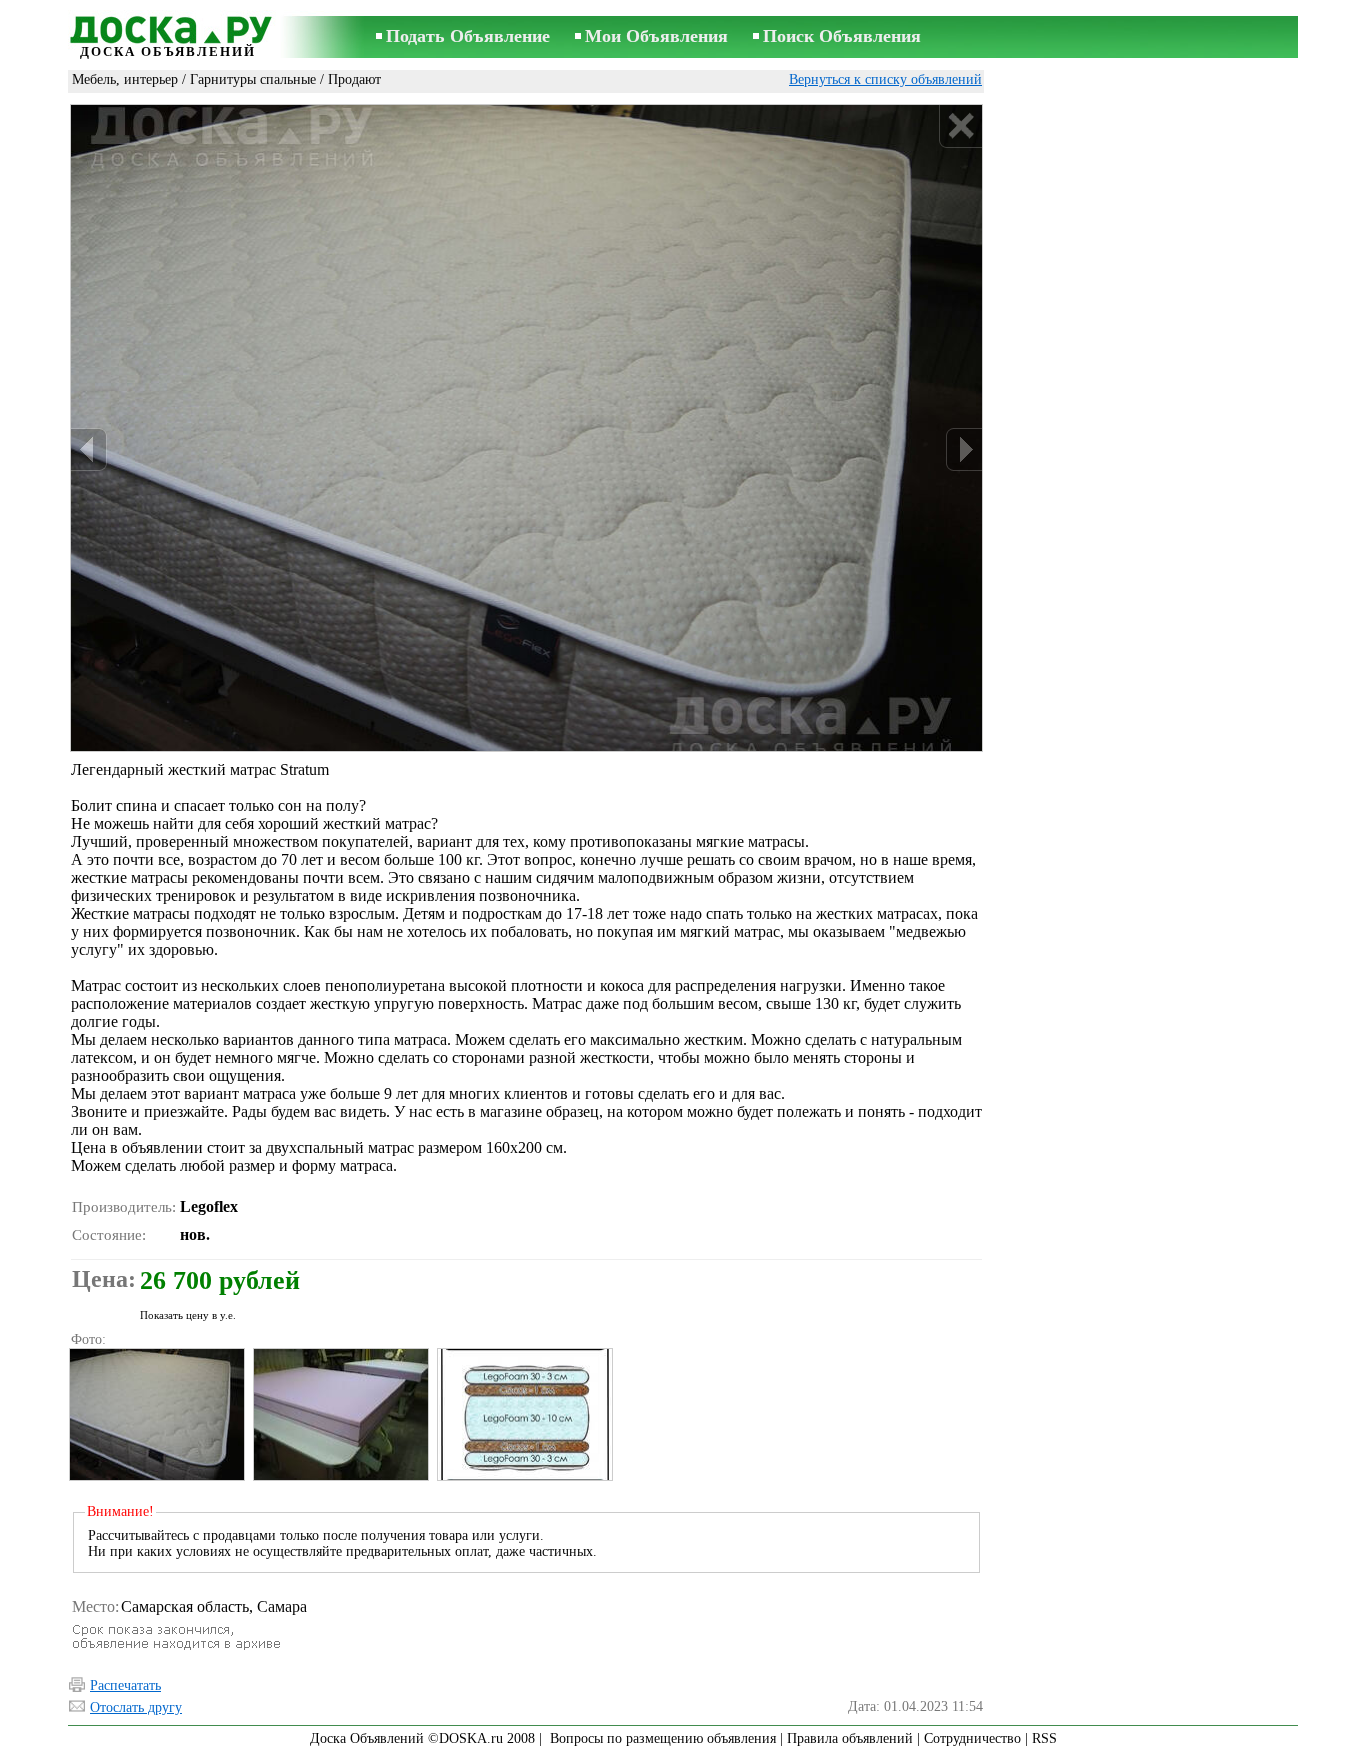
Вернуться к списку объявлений (885, 79)
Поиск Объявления (842, 36)
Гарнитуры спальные (253, 79)
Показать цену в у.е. (188, 1315)
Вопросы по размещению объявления (663, 1738)
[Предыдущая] (89, 449)
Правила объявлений (850, 1738)
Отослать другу (136, 1707)
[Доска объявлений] (168, 27)
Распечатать (125, 1685)
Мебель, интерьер (125, 79)
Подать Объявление (468, 36)
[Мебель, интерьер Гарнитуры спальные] (156, 1414)
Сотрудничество (972, 1738)
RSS (1044, 1738)
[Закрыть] (960, 126)
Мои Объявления (656, 36)
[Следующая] (964, 449)
